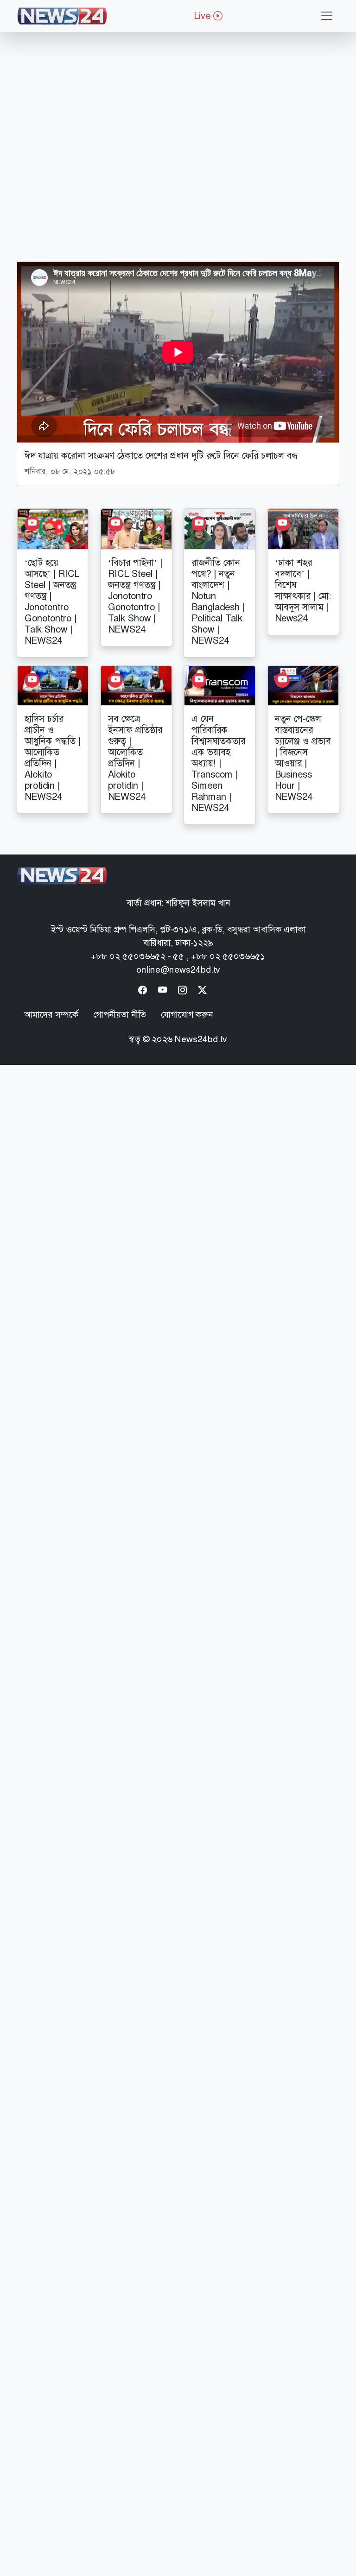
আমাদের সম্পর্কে (51, 1015)
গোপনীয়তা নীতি (120, 1015)
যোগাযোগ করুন (187, 1015)
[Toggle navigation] (327, 16)
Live (203, 16)
